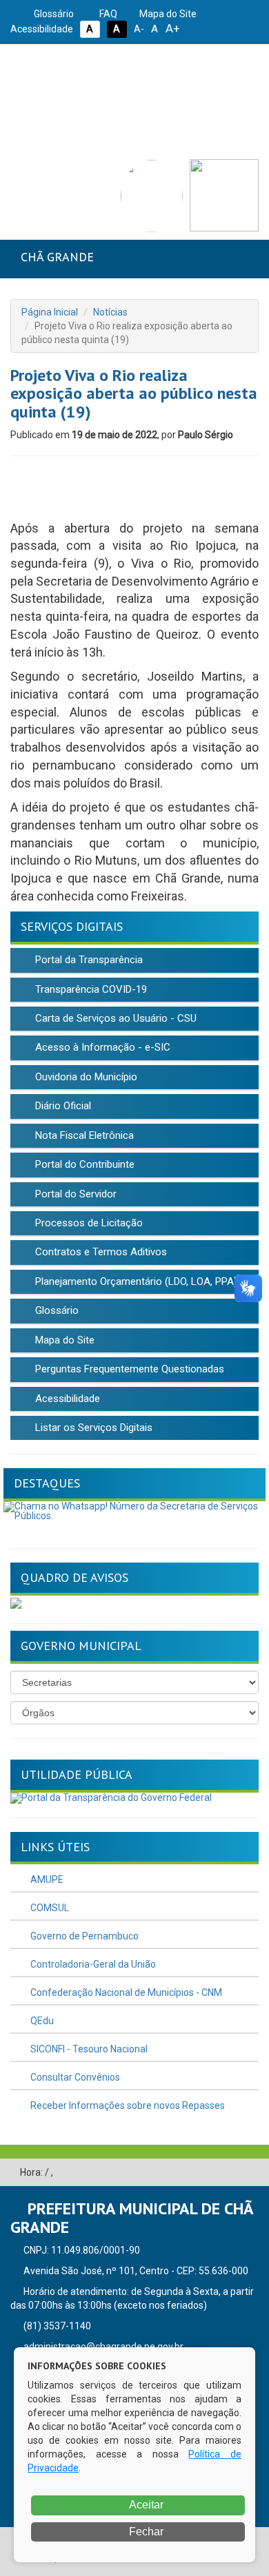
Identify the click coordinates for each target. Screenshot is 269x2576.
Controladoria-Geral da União (92, 1964)
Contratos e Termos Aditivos (100, 1252)
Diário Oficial (62, 1106)
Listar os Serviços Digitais (92, 1428)
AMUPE (46, 1879)
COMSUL (49, 1908)
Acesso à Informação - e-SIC (101, 1047)
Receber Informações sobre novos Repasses (127, 2105)
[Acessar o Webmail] (228, 2173)
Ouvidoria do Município (85, 1077)
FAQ (107, 14)
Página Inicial (50, 312)
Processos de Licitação (88, 1223)
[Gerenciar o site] (249, 2173)
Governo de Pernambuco (83, 1936)
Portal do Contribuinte (83, 1164)
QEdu (41, 2021)
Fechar (145, 2532)
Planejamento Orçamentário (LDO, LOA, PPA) (135, 1281)
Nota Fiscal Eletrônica (83, 1135)
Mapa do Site (167, 14)
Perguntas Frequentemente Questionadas (128, 1369)
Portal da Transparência (88, 960)
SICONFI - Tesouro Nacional (88, 2049)
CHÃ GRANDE (57, 257)
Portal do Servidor (74, 1194)
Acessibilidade (66, 1399)
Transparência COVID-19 (90, 989)
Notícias (110, 312)
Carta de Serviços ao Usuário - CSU (114, 1018)
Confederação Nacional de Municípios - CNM (125, 1992)
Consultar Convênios (74, 2077)
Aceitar (145, 2505)
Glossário (53, 14)
